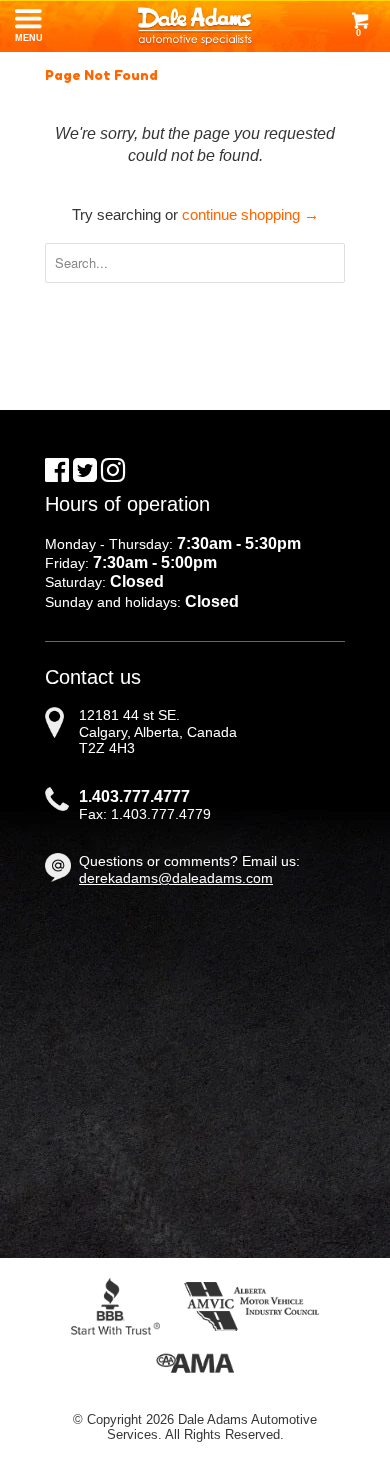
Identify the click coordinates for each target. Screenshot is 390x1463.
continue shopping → (250, 214)
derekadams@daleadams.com (176, 878)
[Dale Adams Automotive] (195, 26)
